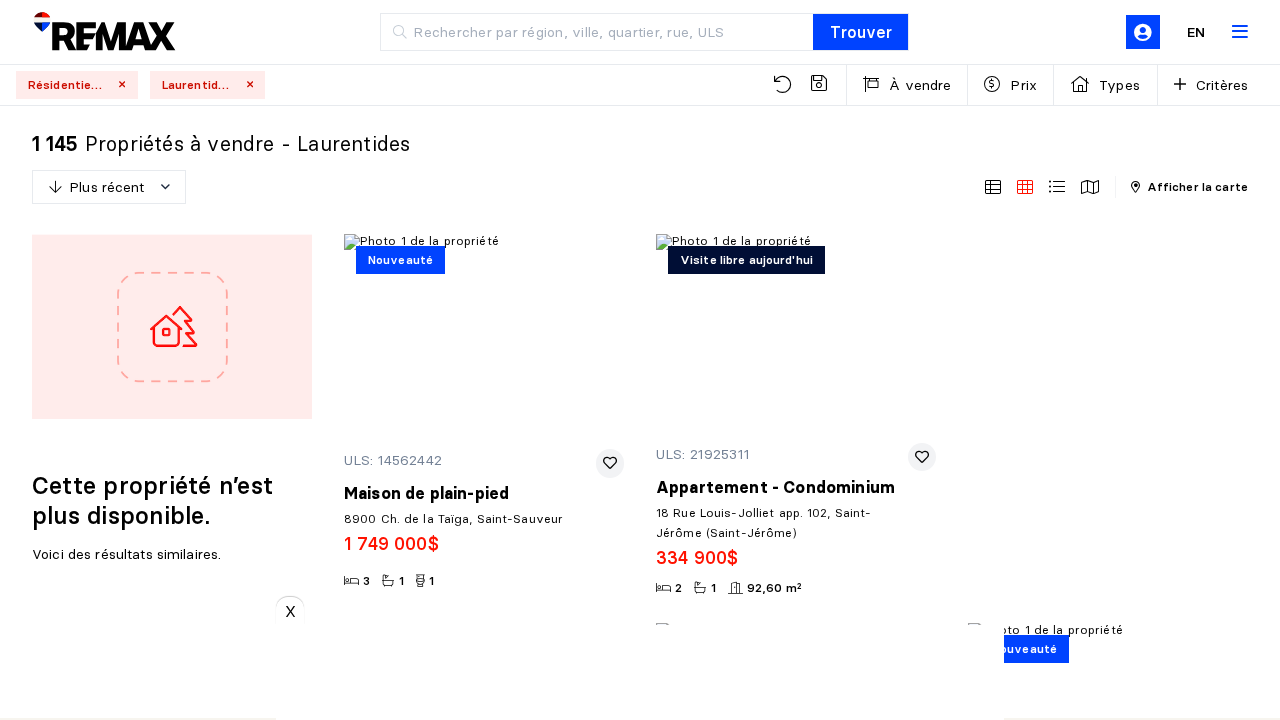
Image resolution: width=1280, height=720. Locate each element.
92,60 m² (774, 587)
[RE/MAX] (104, 32)
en (1196, 32)
